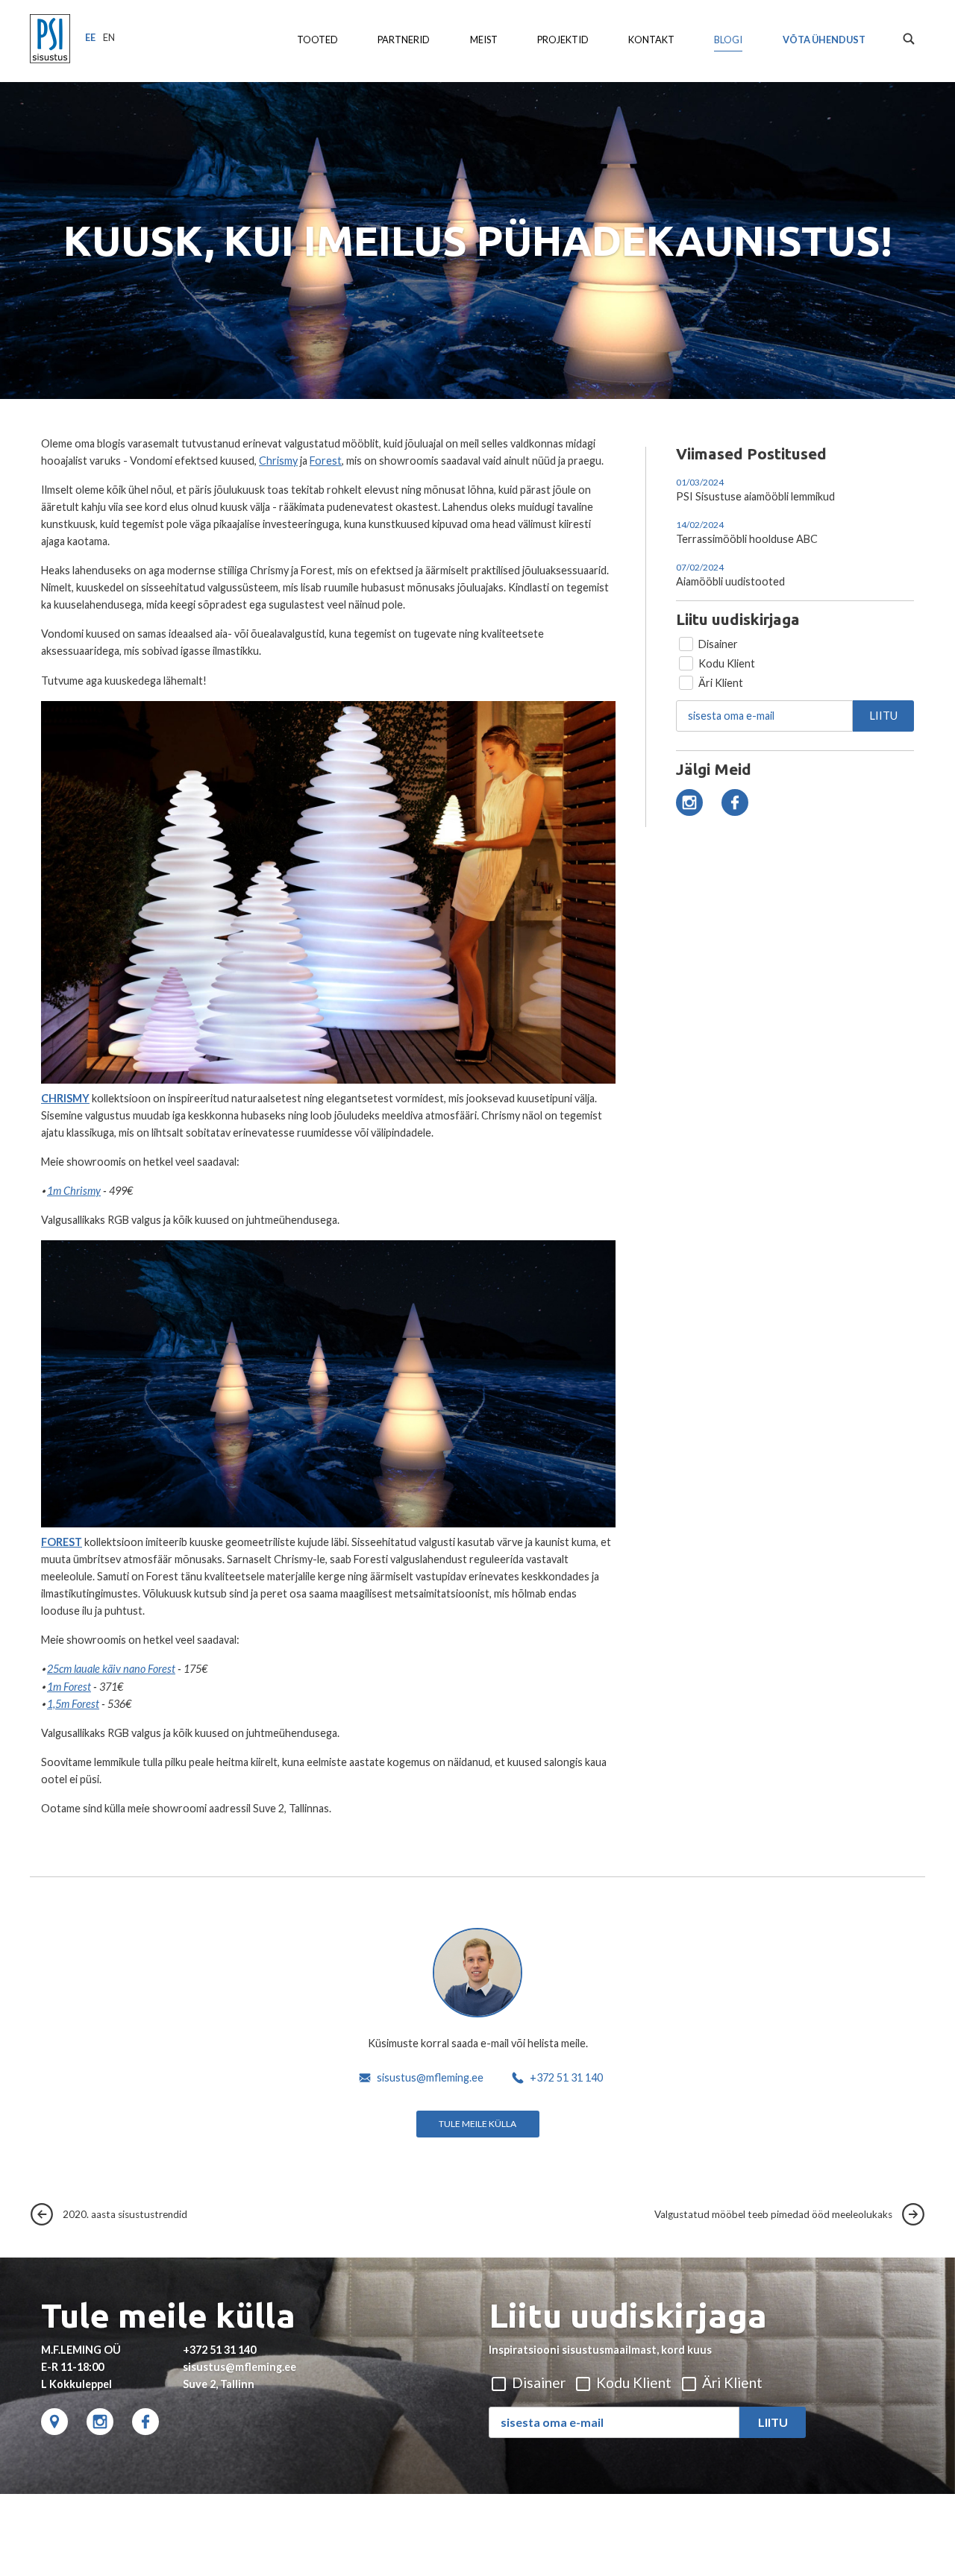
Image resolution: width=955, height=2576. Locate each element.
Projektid (563, 40)
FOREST (62, 1542)
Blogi (728, 40)
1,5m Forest (73, 1704)
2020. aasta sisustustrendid (120, 2214)
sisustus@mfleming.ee (430, 2077)
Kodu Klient (726, 663)
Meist (484, 40)
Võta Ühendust (824, 40)
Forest (326, 461)
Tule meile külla (477, 2124)
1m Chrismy (74, 1191)
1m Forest (69, 1687)
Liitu (884, 716)
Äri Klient (720, 683)
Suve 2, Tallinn (219, 2384)
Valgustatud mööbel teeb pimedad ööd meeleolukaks (778, 2214)
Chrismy (278, 461)
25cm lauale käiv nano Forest (111, 1669)
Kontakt (651, 40)
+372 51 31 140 (566, 2077)
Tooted (317, 40)
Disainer (717, 644)
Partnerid (404, 40)
